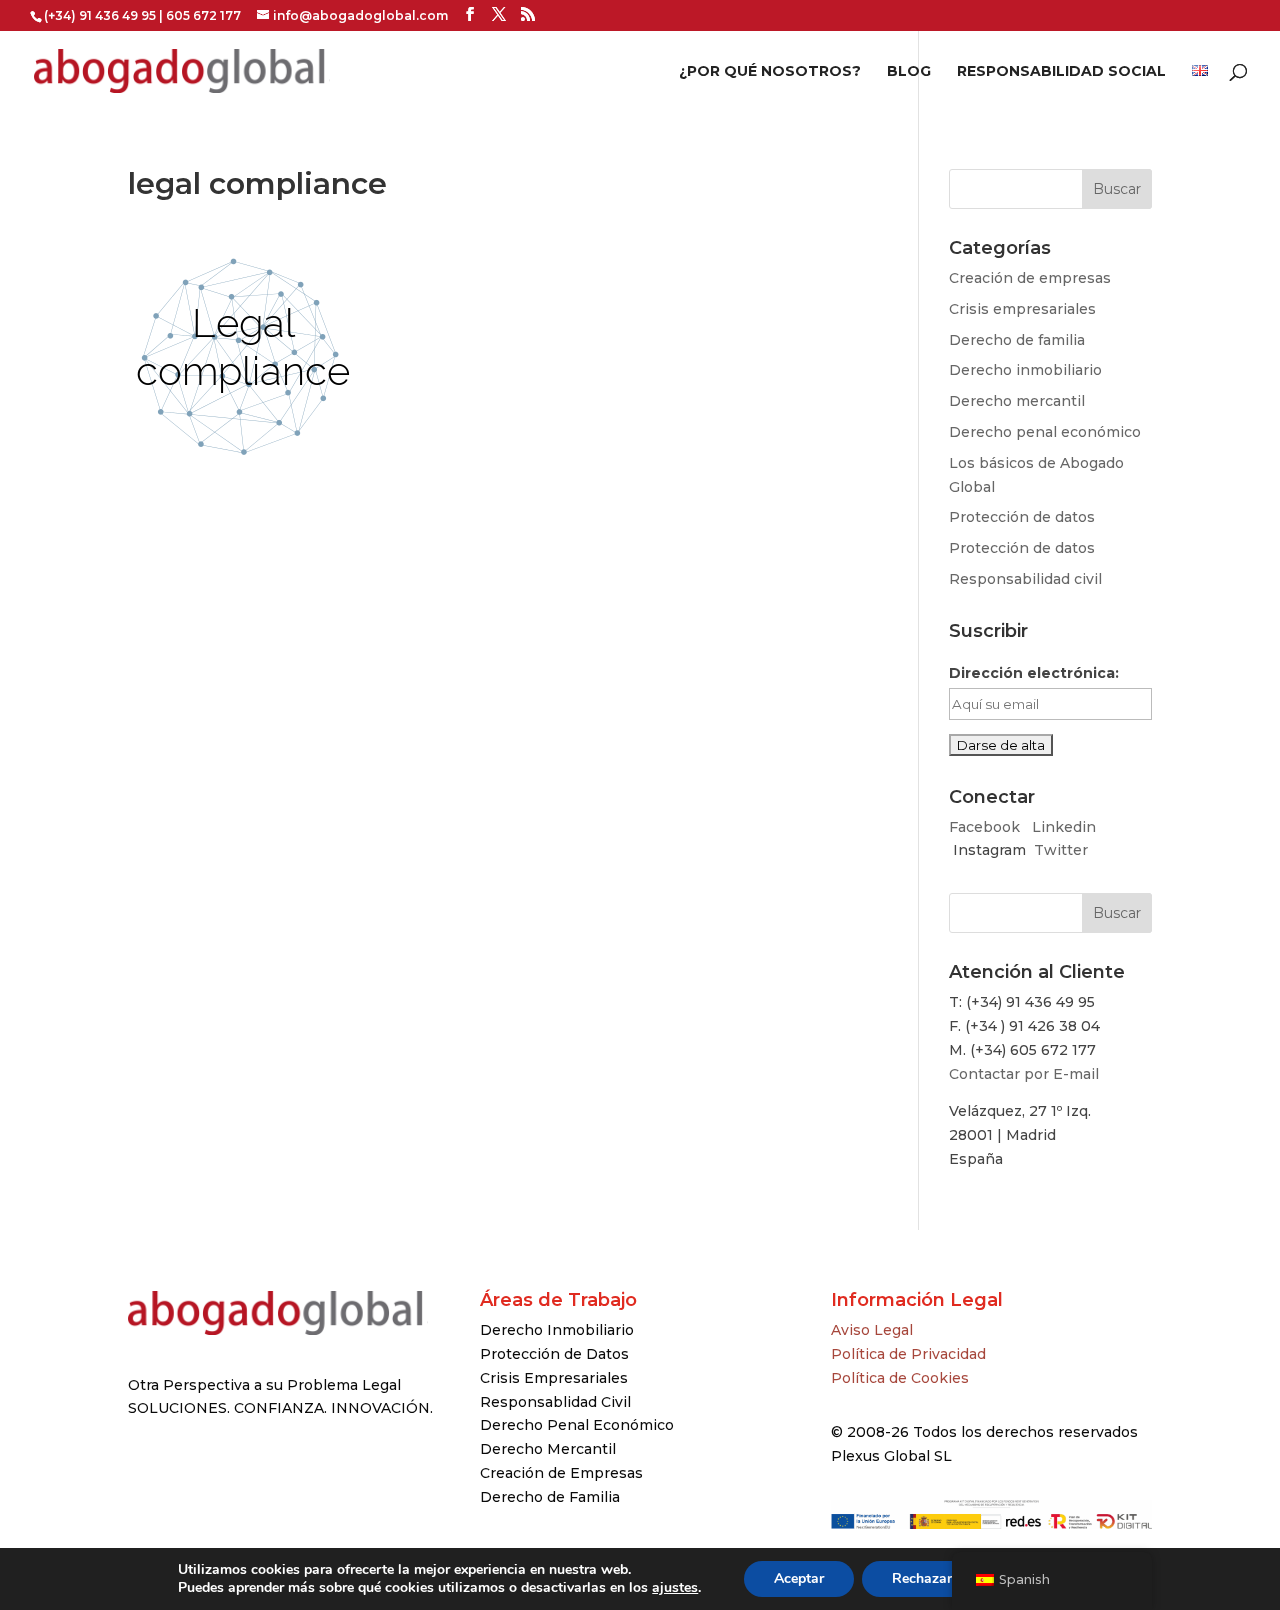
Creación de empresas (1030, 278)
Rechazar (922, 1578)
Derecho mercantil (1017, 401)
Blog (909, 72)
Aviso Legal (872, 1330)
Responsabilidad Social (1061, 72)
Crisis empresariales (1022, 309)
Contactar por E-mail (1024, 1074)
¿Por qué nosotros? (770, 72)
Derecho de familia (1017, 340)
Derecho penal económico (1045, 432)
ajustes (675, 1588)
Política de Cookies (900, 1378)
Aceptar (799, 1578)
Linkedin (1064, 827)
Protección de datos (1022, 517)
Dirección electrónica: (1034, 673)
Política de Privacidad (908, 1354)
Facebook (986, 827)
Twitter (1061, 850)
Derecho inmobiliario (1025, 370)
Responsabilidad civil (1025, 579)
